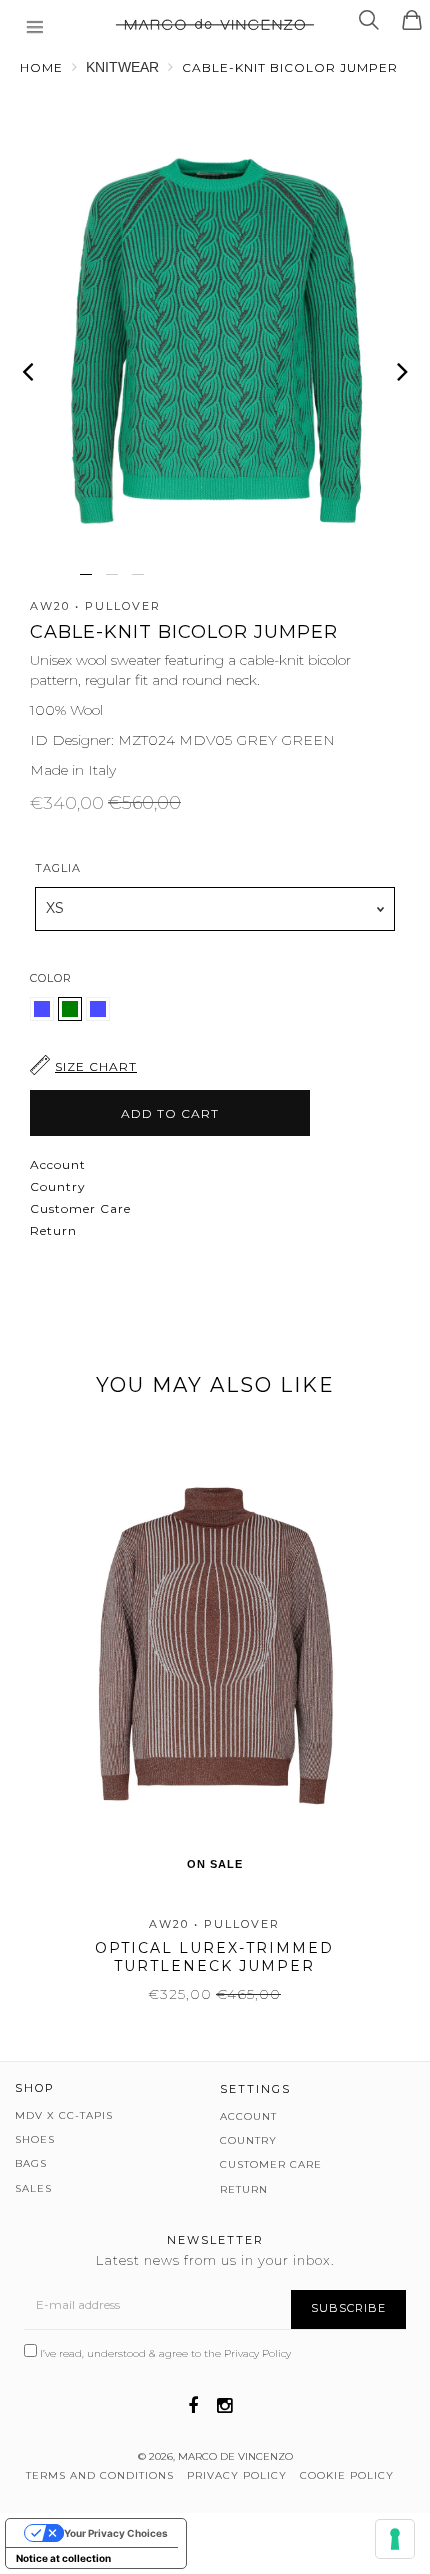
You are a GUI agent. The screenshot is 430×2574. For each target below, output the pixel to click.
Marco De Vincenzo (235, 2456)
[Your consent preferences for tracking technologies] (395, 2539)
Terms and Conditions (100, 2475)
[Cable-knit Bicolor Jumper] (98, 1016)
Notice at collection (63, 2558)
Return (53, 1230)
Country (58, 1186)
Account (58, 1164)
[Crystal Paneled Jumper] (44, 1016)
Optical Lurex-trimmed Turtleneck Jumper (214, 1957)
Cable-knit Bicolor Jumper (290, 67)
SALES (33, 2188)
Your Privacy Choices (116, 2533)
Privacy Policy (257, 2353)
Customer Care (80, 1208)
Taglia (58, 868)
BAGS (31, 2163)
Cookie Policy (347, 2475)
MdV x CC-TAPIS (64, 2115)
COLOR (51, 978)
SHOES (35, 2139)
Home (41, 67)
